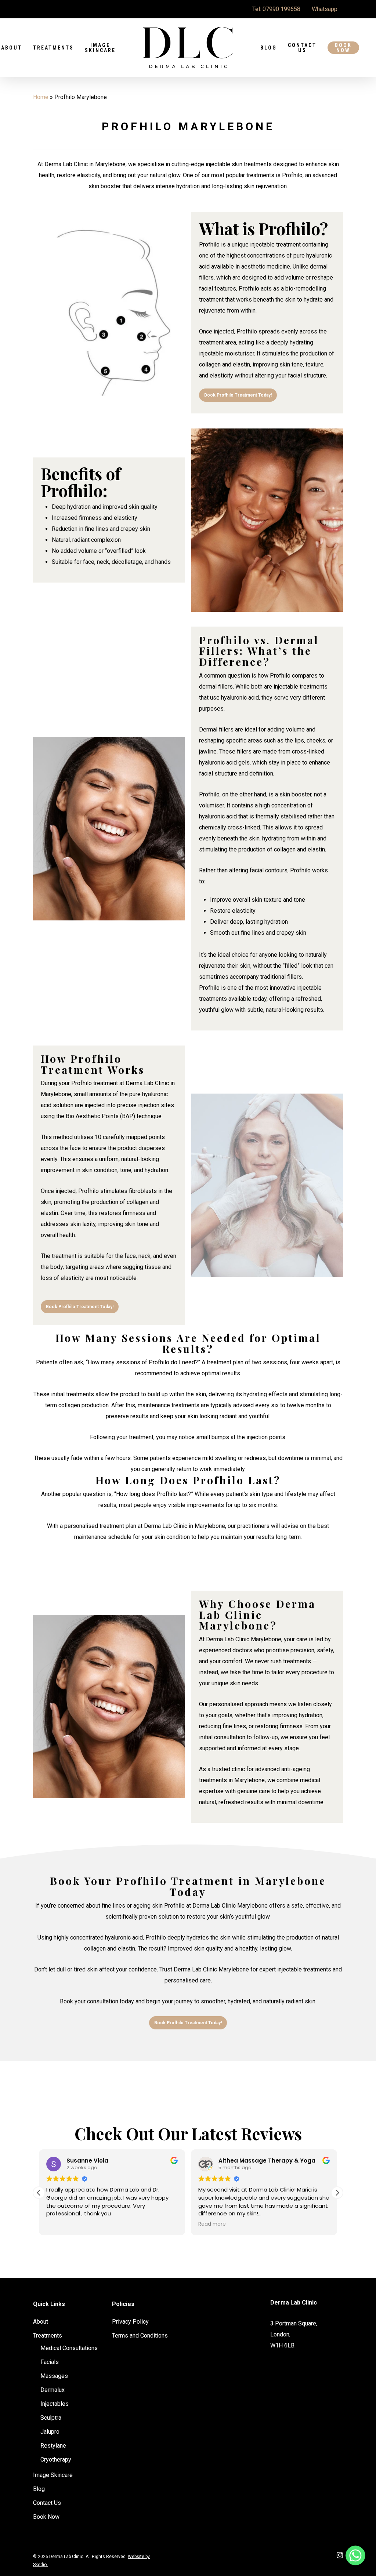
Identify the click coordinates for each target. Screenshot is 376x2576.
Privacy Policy (130, 2322)
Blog (269, 48)
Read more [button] (212, 2224)
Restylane (53, 2446)
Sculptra (51, 2418)
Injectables (55, 2404)
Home (41, 97)
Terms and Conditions (140, 2336)
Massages (54, 2376)
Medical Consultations (69, 2348)
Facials (50, 2362)
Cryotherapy (56, 2460)
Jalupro (50, 2432)
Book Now (343, 48)
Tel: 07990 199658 (276, 9)
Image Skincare (100, 48)
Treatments (53, 48)
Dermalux (53, 2390)
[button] (337, 2193)
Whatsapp (325, 9)
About (41, 2322)
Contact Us (302, 48)
